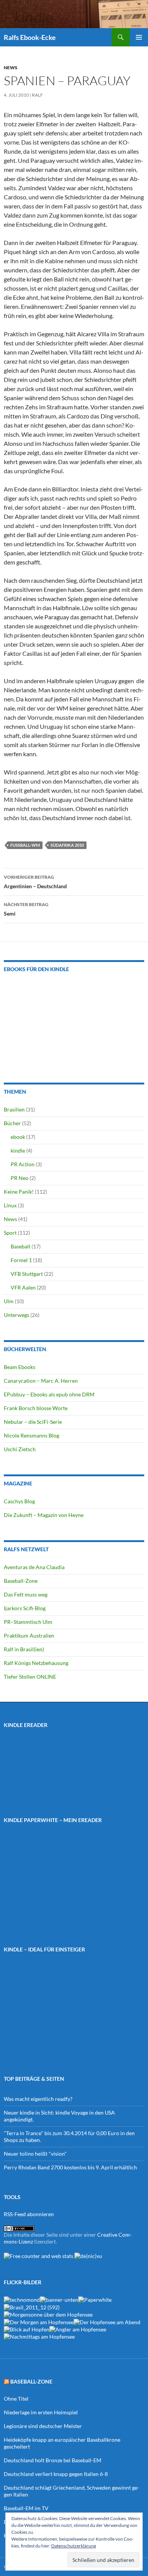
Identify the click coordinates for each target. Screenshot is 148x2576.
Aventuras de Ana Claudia (34, 1567)
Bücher (12, 1123)
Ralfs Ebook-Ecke (30, 37)
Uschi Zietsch (20, 1449)
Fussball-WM (25, 845)
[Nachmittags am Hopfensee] (39, 2336)
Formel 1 (21, 1260)
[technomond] (22, 2299)
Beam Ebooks (20, 1367)
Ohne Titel (16, 2399)
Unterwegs (17, 1315)
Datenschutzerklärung (74, 2546)
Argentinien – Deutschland (35, 882)
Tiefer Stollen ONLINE (30, 1677)
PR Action (23, 1164)
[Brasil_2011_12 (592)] (32, 2306)
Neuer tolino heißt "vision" (35, 2154)
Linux (10, 1205)
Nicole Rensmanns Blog (31, 1435)
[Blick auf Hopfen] (27, 2329)
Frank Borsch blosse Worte (36, 1408)
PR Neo (20, 1178)
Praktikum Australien (29, 1635)
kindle (18, 1150)
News (11, 68)
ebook (18, 1137)
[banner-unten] (59, 2299)
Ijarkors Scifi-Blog (25, 1608)
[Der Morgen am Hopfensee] (39, 2321)
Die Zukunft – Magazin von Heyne (44, 1515)
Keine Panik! (19, 1192)
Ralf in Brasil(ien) (24, 1649)
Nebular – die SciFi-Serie (33, 1422)
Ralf (37, 95)
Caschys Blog (19, 1501)
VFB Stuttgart (27, 1274)
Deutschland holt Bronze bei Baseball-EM (53, 2460)
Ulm (9, 1301)
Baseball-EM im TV (26, 2508)
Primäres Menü (139, 37)
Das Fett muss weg (26, 1594)
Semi (26, 909)
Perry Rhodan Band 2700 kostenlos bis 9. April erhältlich (70, 2167)
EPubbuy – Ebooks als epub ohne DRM (49, 1394)
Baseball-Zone (21, 1581)
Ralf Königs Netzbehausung (36, 1663)
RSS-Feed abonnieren (29, 2214)
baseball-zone (31, 2381)
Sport (10, 1233)
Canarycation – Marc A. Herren (41, 1381)
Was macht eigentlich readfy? (38, 2099)
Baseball (20, 1246)
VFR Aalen (23, 1287)
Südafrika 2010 (67, 845)
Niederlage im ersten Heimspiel (41, 2412)
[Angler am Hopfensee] (78, 2329)
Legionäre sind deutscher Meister (43, 2426)
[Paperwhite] (95, 2299)
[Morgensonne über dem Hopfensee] (48, 2314)
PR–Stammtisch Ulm (28, 1622)
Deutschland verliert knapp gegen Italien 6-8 (56, 2474)
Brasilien (14, 1109)
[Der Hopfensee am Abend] (107, 2321)
